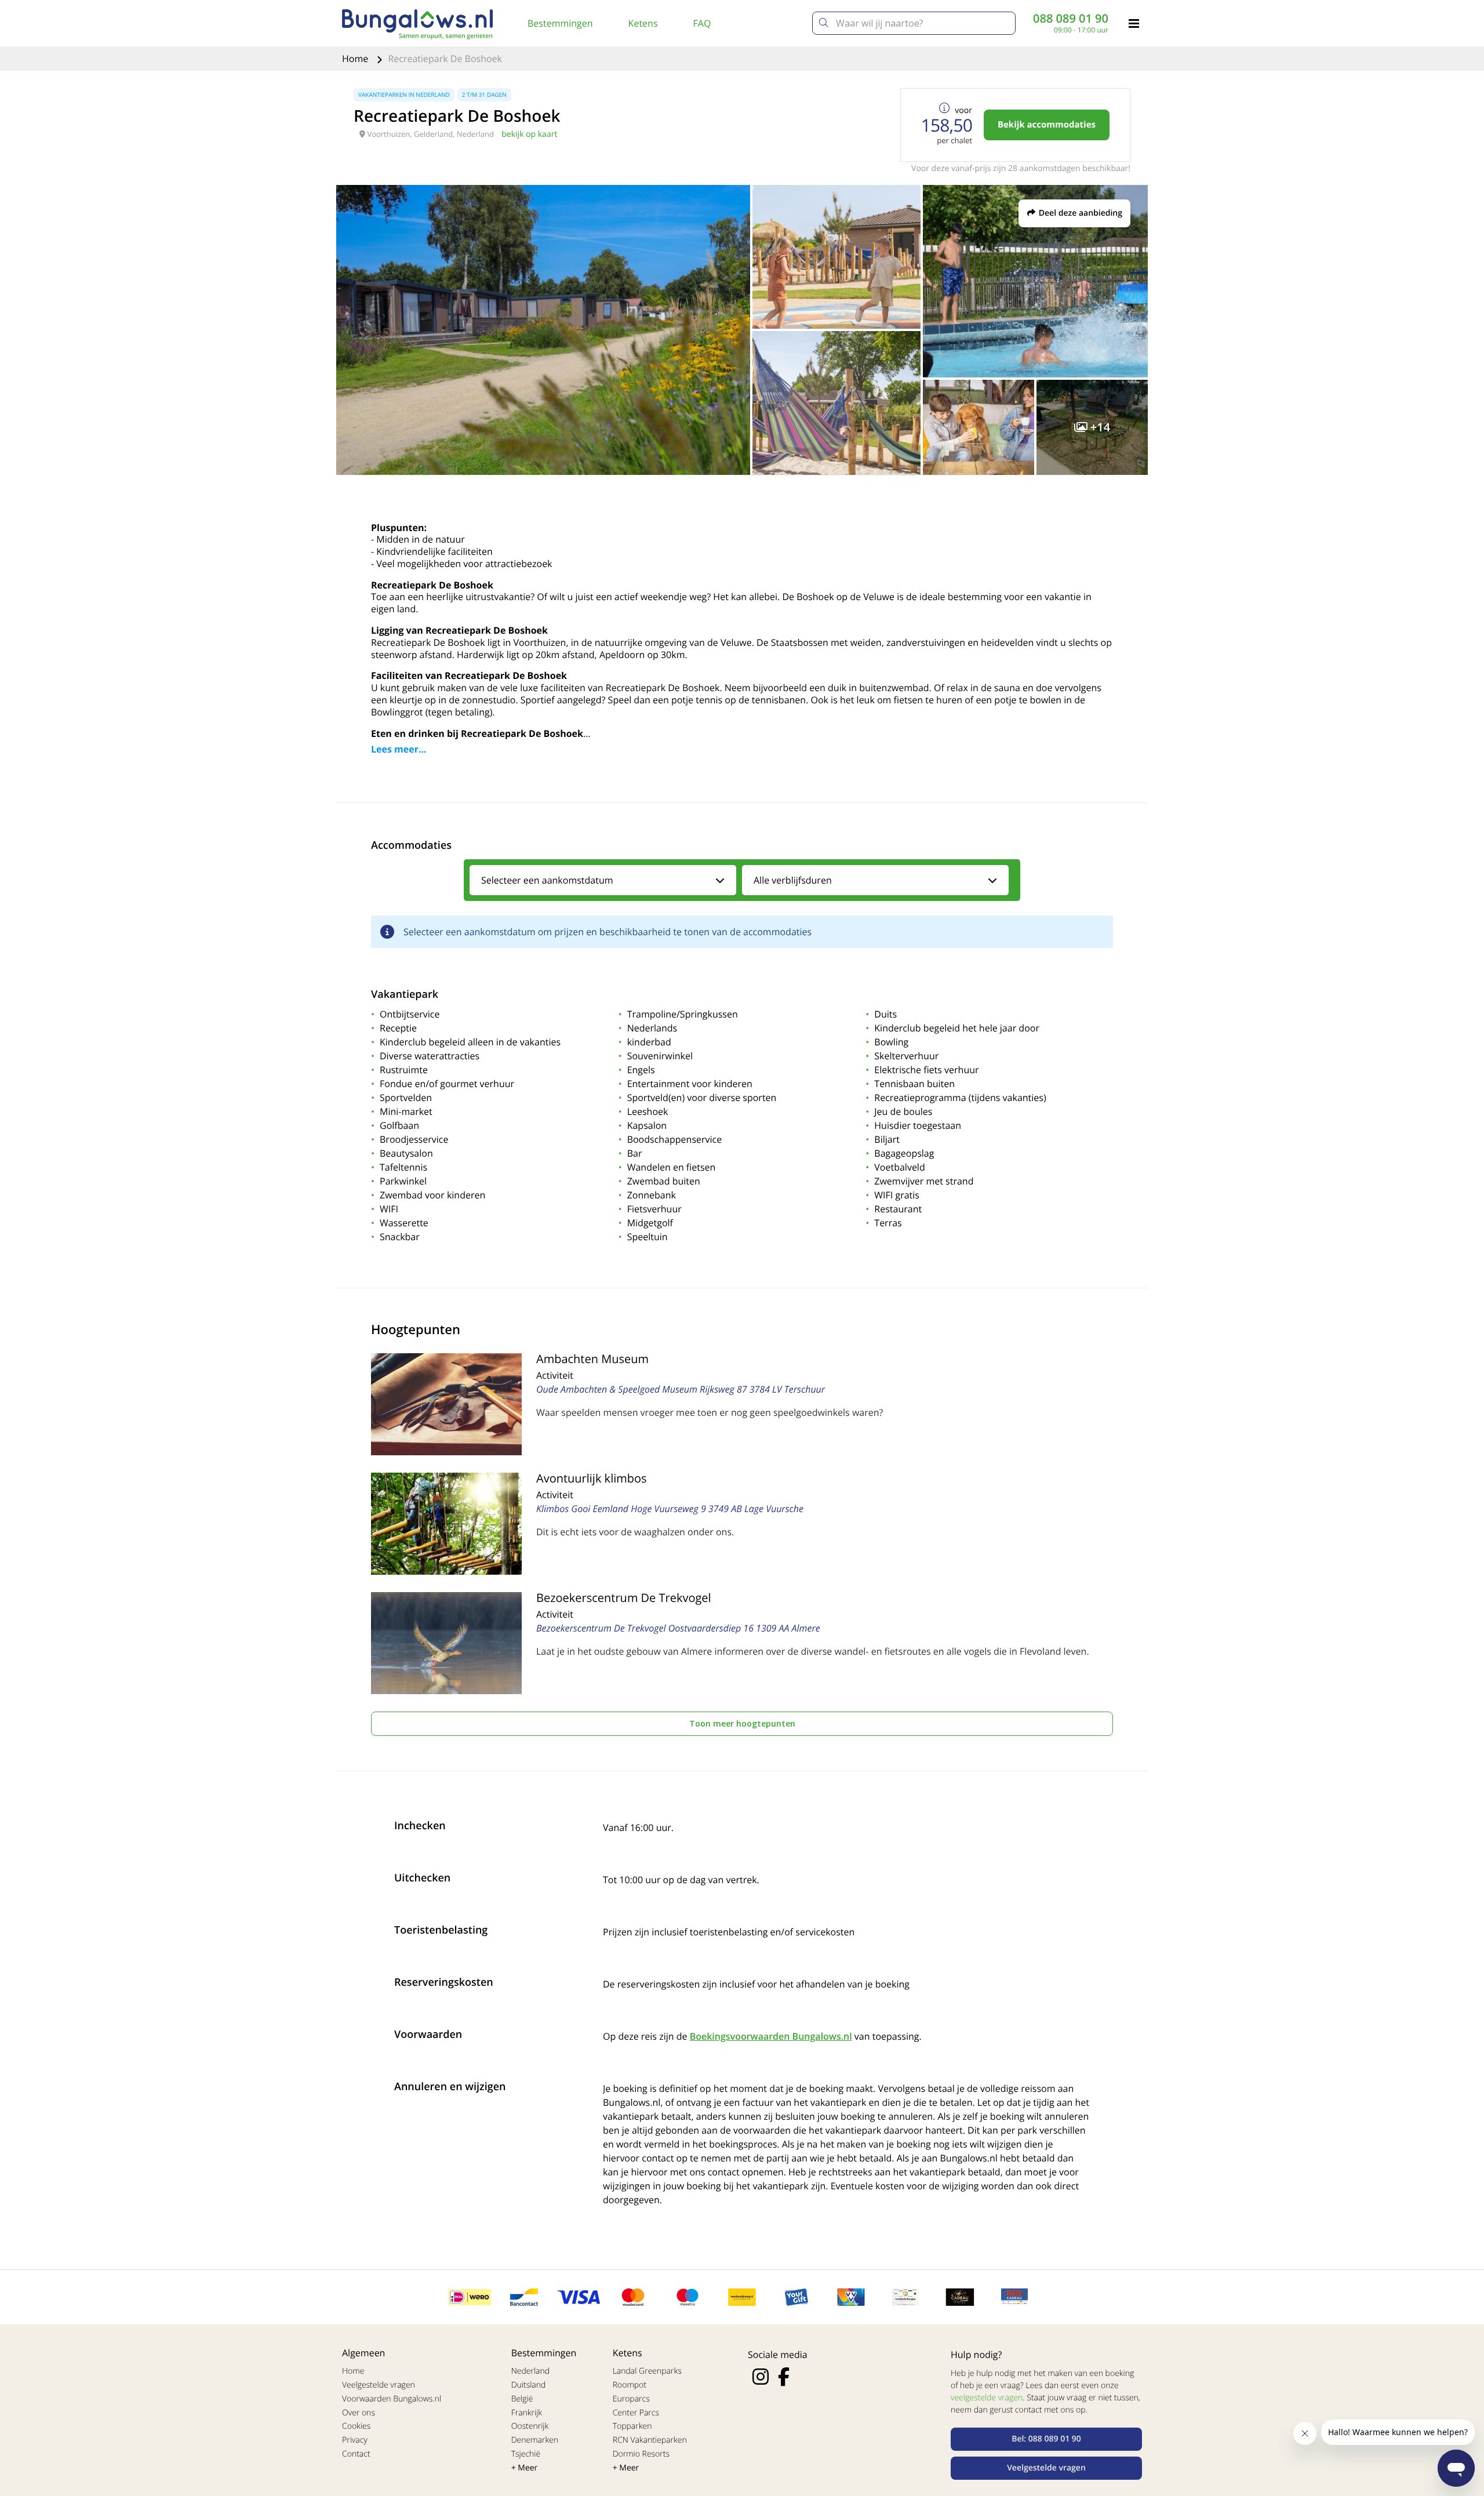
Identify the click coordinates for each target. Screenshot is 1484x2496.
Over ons (359, 2413)
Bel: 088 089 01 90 (1046, 2439)
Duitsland (529, 2385)
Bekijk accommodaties (1047, 125)
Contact (356, 2454)
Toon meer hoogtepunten (742, 1723)
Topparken (632, 2426)
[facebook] (784, 2377)
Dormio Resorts (641, 2454)
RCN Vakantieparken (650, 2440)
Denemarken (535, 2440)
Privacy (355, 2440)
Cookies (356, 2426)
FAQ (702, 23)
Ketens (643, 23)
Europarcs (631, 2399)
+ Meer (525, 2468)
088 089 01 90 (1071, 19)
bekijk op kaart (529, 134)
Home (356, 59)
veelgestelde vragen (987, 2398)
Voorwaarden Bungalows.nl (392, 2399)
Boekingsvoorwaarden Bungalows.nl (771, 2036)
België (522, 2399)
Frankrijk (527, 2413)
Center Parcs (636, 2413)
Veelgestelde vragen (379, 2385)
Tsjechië (526, 2454)
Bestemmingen (560, 23)
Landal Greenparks (647, 2371)
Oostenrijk (530, 2426)
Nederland (530, 2371)
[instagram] (761, 2377)
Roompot (630, 2385)
